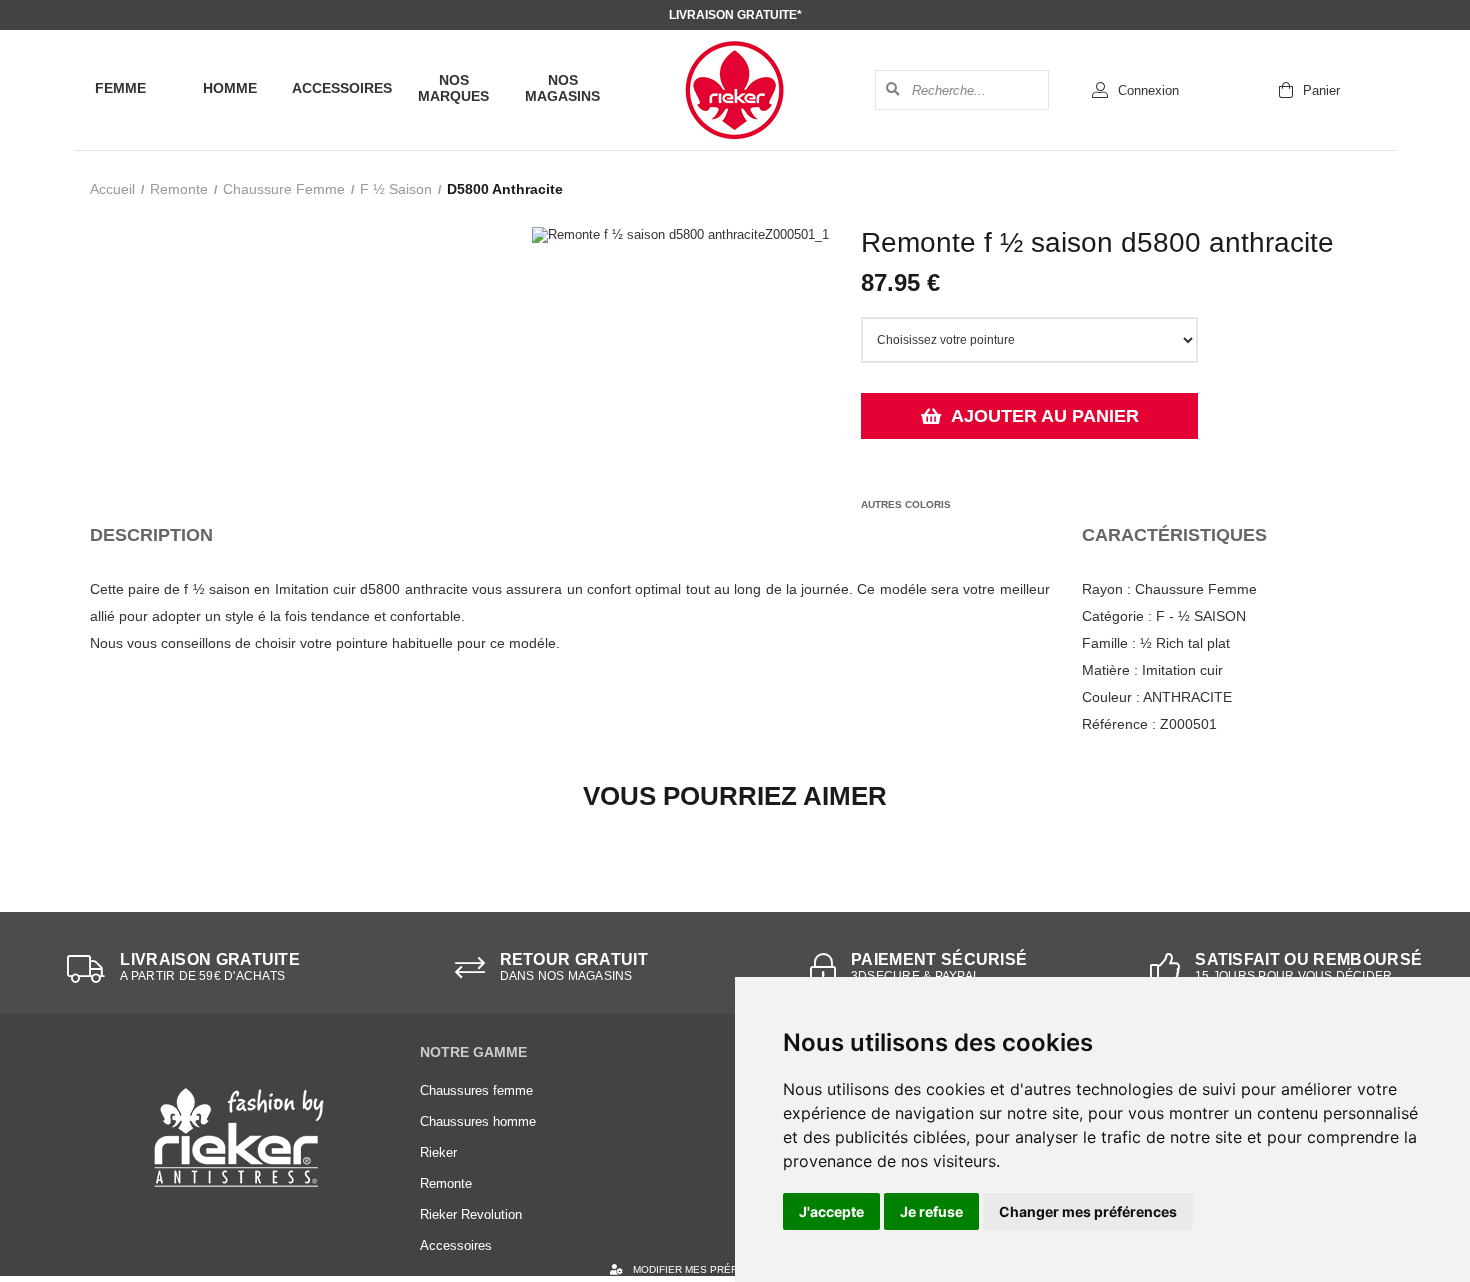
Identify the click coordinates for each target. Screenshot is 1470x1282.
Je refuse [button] (931, 1211)
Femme (120, 88)
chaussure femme (284, 189)
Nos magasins (562, 88)
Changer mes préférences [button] (1088, 1211)
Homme (230, 88)
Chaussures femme (476, 1090)
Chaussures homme (478, 1121)
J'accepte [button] (831, 1211)
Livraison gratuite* (735, 15)
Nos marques (453, 88)
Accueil (112, 189)
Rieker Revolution (471, 1214)
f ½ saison (396, 189)
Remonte (179, 189)
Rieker (438, 1152)
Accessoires (342, 88)
